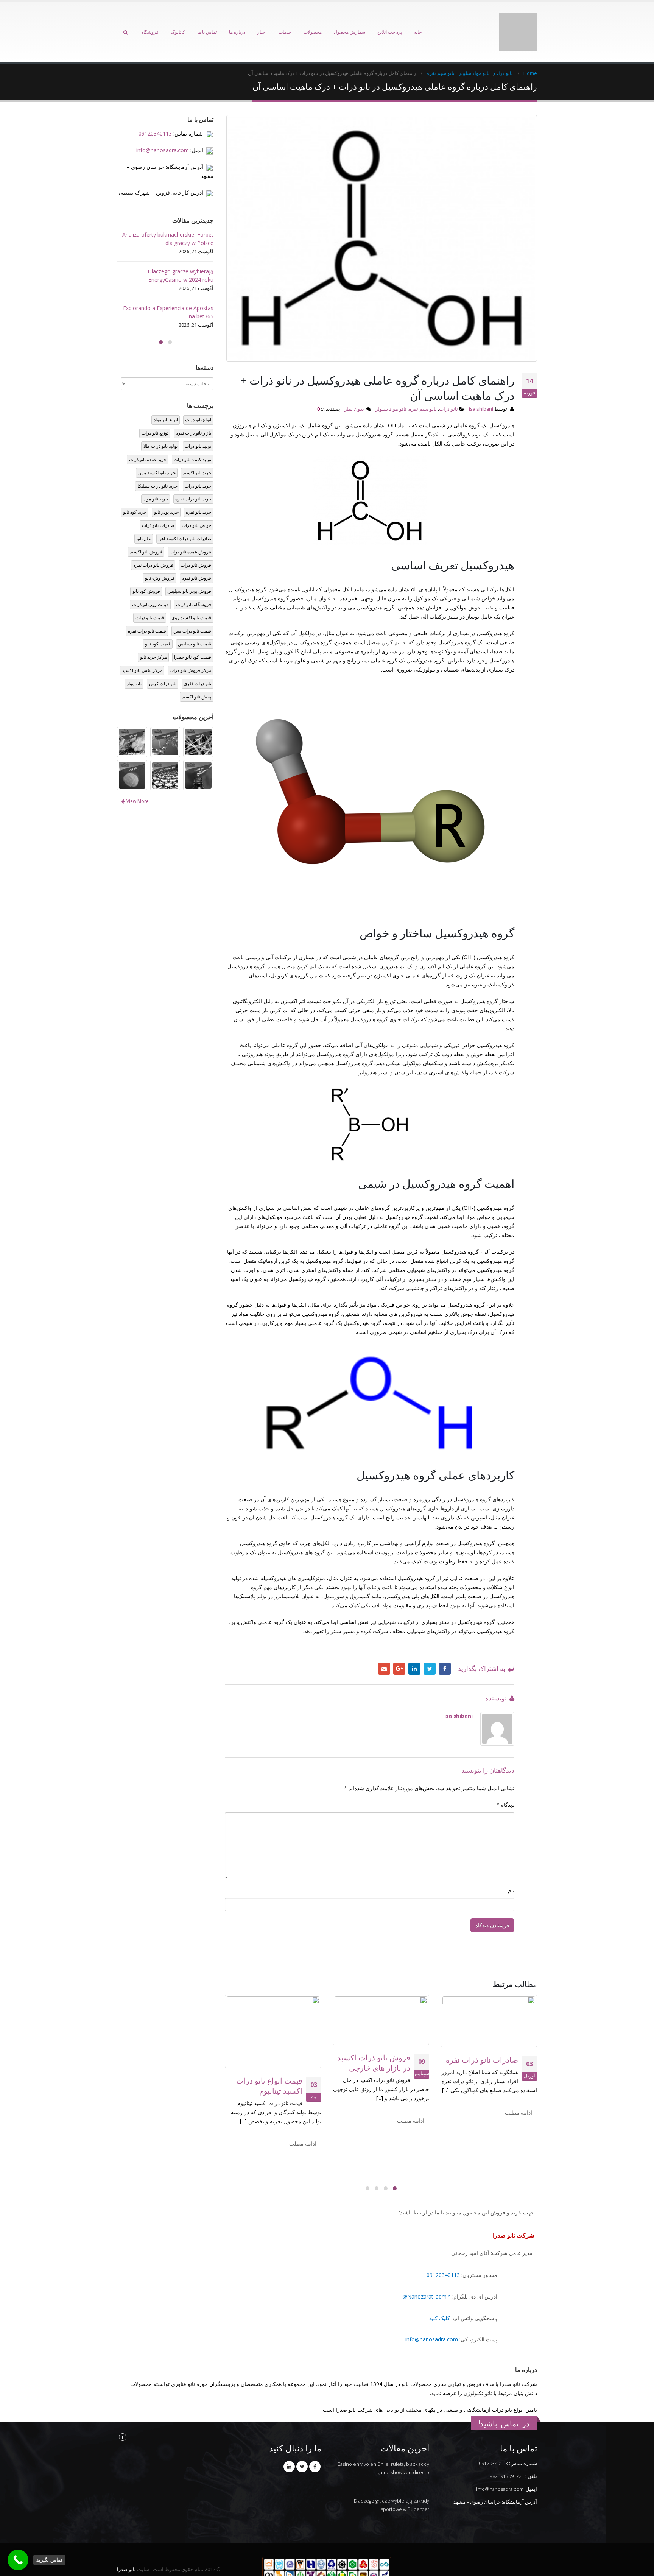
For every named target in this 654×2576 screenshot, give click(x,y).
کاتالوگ (178, 22)
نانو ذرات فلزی (197, 663)
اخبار (262, 22)
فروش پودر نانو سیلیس (189, 571)
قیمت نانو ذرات (150, 597)
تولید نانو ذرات (198, 426)
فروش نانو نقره (196, 557)
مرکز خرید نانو (153, 637)
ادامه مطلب (519, 2092)
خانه (418, 22)
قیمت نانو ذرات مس (192, 610)
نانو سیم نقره (423, 388)
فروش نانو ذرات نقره (153, 544)
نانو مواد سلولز (391, 388)
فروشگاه (150, 22)
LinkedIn (414, 1648)
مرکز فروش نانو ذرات (190, 650)
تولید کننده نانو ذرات (192, 439)
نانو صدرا (126, 2549)
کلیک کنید (440, 2298)
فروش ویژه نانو (160, 557)
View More (137, 781)
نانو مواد (134, 663)
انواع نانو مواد (166, 399)
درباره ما (237, 22)
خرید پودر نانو (166, 492)
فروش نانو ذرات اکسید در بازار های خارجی (374, 2042)
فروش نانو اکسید (146, 531)
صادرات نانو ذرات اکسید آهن (185, 518)
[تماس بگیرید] (18, 2560)
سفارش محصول (350, 22)
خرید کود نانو (135, 492)
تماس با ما (207, 22)
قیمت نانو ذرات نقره (147, 610)
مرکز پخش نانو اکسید (142, 650)
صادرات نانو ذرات (158, 505)
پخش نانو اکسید (196, 676)
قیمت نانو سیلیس (195, 623)
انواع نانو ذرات (198, 399)
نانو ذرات (448, 388)
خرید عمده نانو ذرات (148, 439)
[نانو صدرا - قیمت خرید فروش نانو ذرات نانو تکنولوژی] (518, 22)
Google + (399, 1648)
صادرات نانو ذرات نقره (482, 2039)
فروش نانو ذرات (196, 544)
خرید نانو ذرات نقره (193, 478)
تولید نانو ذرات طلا (160, 426)
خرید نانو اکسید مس (157, 452)
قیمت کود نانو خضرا (193, 637)
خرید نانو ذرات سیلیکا (157, 465)
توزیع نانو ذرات (155, 412)
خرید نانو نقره (199, 492)
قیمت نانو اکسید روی (191, 597)
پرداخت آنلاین (390, 22)
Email (384, 1648)
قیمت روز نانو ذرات (150, 584)
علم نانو (144, 518)
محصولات (313, 22)
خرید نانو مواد (156, 478)
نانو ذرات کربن (163, 663)
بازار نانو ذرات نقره (193, 412)
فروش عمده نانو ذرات (190, 531)
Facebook (445, 1648)
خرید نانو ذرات (198, 465)
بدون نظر (354, 388)
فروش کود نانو (146, 571)
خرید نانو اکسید (197, 452)
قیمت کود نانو (158, 623)
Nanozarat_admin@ (427, 2276)
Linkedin (289, 2446)
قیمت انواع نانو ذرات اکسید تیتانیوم (269, 2065)
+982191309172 (507, 2456)
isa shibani (481, 388)
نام (511, 1870)
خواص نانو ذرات (196, 505)
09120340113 (443, 2254)
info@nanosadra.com (432, 2319)
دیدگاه (505, 1784)
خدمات (285, 22)
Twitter (430, 1648)
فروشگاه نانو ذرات (194, 584)
